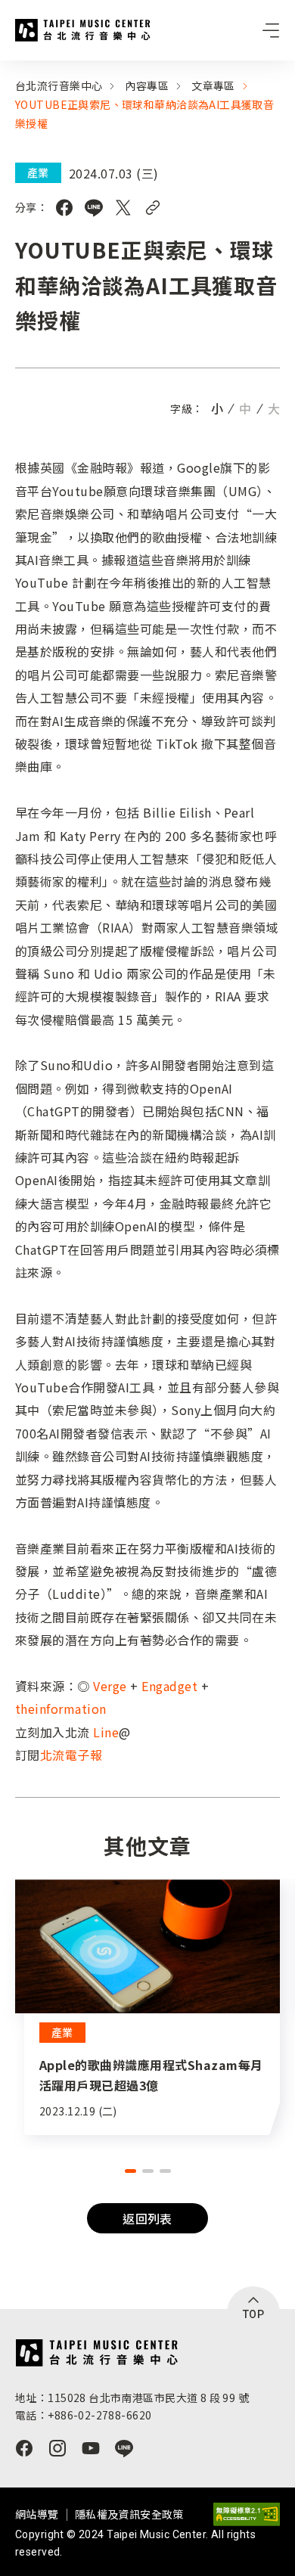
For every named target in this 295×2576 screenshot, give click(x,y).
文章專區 (213, 85)
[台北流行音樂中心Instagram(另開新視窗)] (57, 2448)
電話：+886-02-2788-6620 (83, 2415)
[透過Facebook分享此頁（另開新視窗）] (64, 208)
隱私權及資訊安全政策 (129, 2514)
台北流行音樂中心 (83, 30)
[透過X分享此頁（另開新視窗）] (123, 208)
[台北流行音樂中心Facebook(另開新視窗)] (24, 2448)
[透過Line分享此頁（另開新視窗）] (94, 208)
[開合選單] (271, 30)
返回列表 (147, 2218)
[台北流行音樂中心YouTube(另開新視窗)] (91, 2448)
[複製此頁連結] (153, 208)
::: (5, 70)
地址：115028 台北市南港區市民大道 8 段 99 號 (132, 2398)
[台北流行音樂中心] (96, 2353)
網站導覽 (37, 2514)
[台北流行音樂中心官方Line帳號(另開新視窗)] (124, 2448)
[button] (130, 2171)
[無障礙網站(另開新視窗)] (247, 2514)
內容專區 (147, 85)
